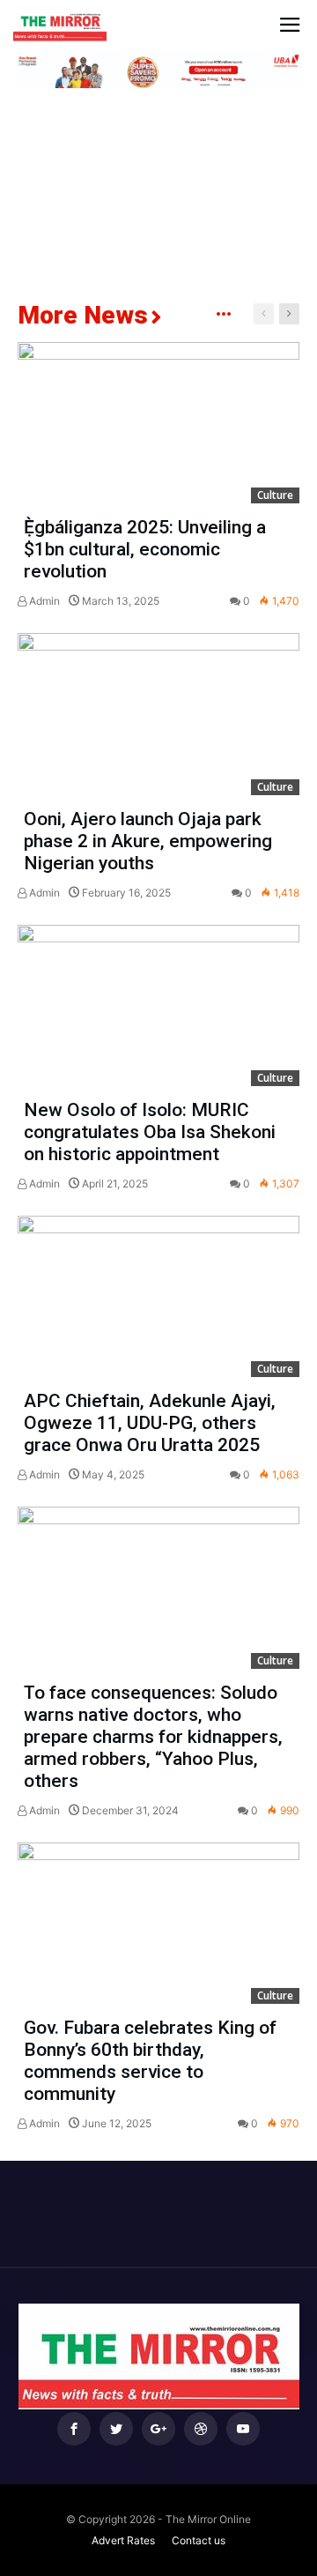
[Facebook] (74, 2429)
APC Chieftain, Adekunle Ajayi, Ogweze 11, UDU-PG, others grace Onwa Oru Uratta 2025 (150, 1423)
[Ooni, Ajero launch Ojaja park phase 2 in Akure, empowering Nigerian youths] (158, 714)
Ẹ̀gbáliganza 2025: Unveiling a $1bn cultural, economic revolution (145, 549)
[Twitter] (116, 2429)
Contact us (199, 2540)
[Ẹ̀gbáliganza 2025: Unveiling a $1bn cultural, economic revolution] (158, 423)
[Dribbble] (201, 2429)
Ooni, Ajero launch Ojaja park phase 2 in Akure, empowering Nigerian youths (148, 841)
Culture (275, 495)
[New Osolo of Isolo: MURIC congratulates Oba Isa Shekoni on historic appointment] (158, 1005)
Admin (43, 601)
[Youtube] (243, 2429)
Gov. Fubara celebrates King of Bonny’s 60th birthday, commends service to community (150, 2061)
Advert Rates (123, 2540)
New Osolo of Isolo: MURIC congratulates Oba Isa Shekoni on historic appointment (150, 1132)
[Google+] (158, 2429)
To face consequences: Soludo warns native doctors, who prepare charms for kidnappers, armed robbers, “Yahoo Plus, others (153, 1737)
